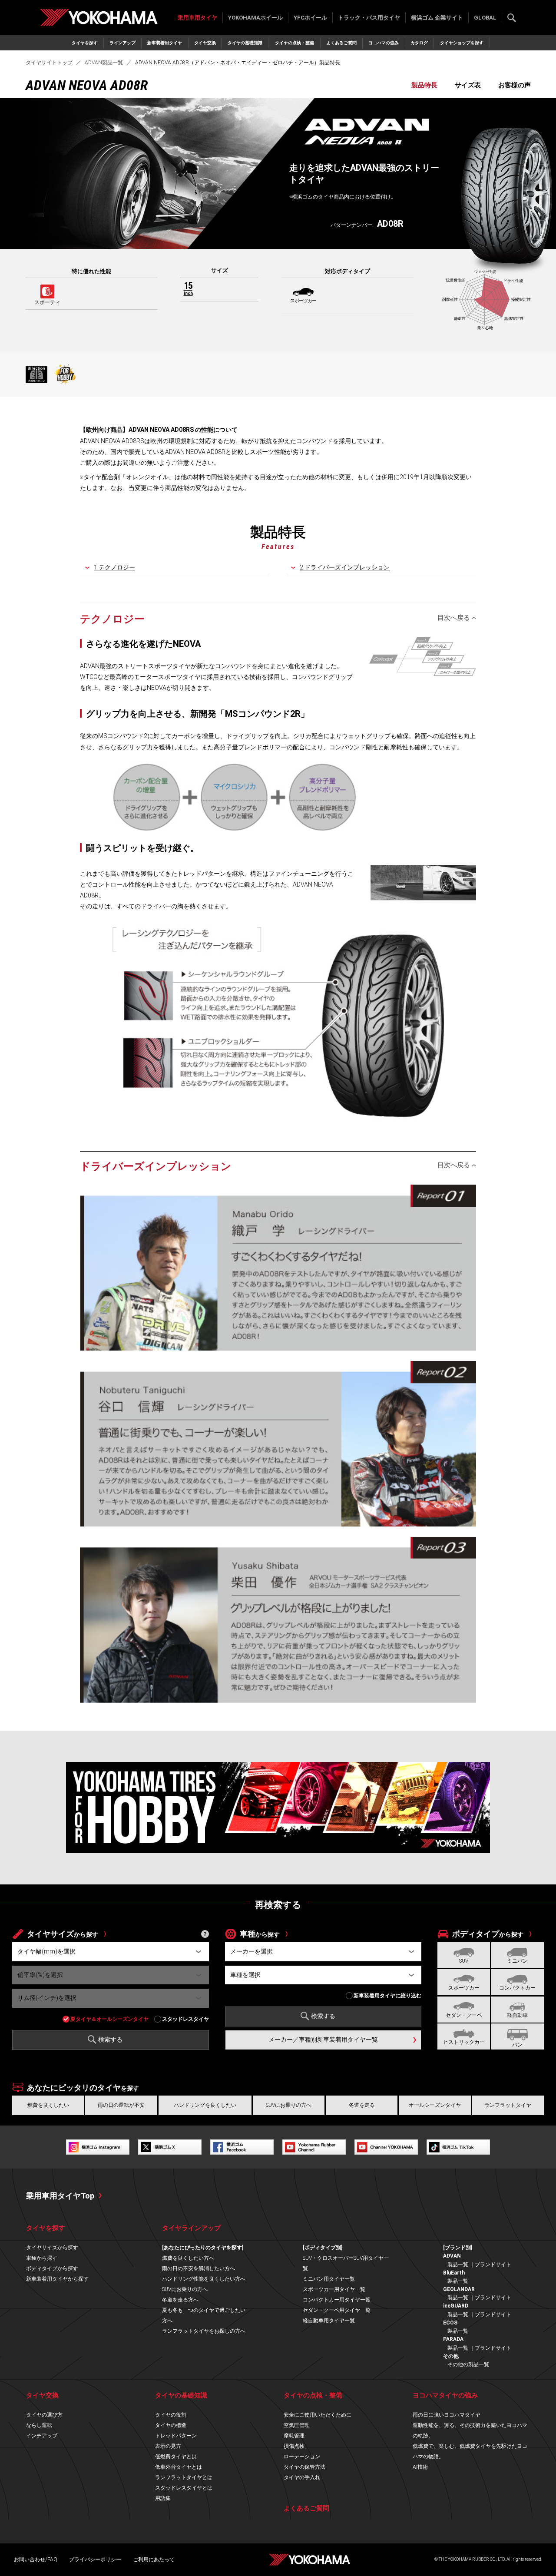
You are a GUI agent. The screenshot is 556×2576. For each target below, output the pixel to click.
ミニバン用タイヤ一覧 (329, 2279)
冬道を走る (362, 2105)
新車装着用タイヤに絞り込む (387, 1996)
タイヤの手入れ (302, 2477)
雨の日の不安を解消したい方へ (199, 2268)
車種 (260, 1934)
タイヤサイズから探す (52, 2248)
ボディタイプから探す (52, 2268)
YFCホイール (310, 18)
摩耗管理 (294, 2436)
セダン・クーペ (464, 2015)
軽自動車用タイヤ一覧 (329, 2321)
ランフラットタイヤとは (184, 2477)
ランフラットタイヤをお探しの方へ (204, 2331)
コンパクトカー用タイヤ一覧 (337, 2300)
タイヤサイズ (63, 1934)
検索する (512, 18)
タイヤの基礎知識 (245, 43)
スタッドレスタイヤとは (184, 2488)
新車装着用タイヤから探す (57, 2279)
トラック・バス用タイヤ (369, 18)
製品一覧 (458, 2265)
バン (517, 2045)
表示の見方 (168, 2446)
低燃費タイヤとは (176, 2457)
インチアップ (42, 2436)
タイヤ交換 (205, 43)
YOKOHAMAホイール (255, 18)
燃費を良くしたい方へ (188, 2258)
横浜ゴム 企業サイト (437, 18)
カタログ (419, 43)
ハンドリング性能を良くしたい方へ (204, 2279)
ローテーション (302, 2457)
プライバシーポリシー (95, 2559)
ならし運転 (39, 2425)
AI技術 (420, 2467)
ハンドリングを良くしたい (205, 2105)
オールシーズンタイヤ (435, 2105)
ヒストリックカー (464, 2042)
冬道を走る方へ (180, 2300)
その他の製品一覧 (468, 2364)
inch (188, 289)
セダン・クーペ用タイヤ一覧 (337, 2310)
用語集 (163, 2498)
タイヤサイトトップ (49, 63)
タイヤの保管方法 (304, 2467)
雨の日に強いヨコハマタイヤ (447, 2415)
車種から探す (42, 2258)
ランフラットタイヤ (508, 2105)
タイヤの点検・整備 (295, 43)
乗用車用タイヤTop (60, 2196)
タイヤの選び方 (44, 2415)
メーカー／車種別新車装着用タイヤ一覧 (323, 2040)
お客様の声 (515, 85)
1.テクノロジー (114, 567)
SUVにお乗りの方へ (289, 2105)
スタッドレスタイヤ (185, 2019)
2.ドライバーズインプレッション (345, 567)
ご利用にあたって (154, 2559)
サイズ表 (468, 85)
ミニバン (517, 1961)
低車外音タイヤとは (179, 2467)
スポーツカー (464, 1988)
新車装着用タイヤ (165, 43)
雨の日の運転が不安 (121, 2105)
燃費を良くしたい (48, 2105)
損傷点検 (294, 2446)
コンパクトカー (517, 1988)
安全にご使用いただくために (318, 2415)
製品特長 (424, 85)
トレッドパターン (176, 2436)
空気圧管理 (297, 2425)
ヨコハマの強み (384, 43)
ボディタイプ (488, 1934)
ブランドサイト (493, 2265)
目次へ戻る (454, 618)
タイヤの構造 (171, 2425)
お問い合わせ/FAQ (36, 2559)
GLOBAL (485, 18)
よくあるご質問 (341, 43)
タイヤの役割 (171, 2415)
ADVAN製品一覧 (104, 63)
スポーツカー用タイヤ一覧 (334, 2289)
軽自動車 (517, 2015)
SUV (464, 1961)
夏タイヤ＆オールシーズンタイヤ (109, 2019)
